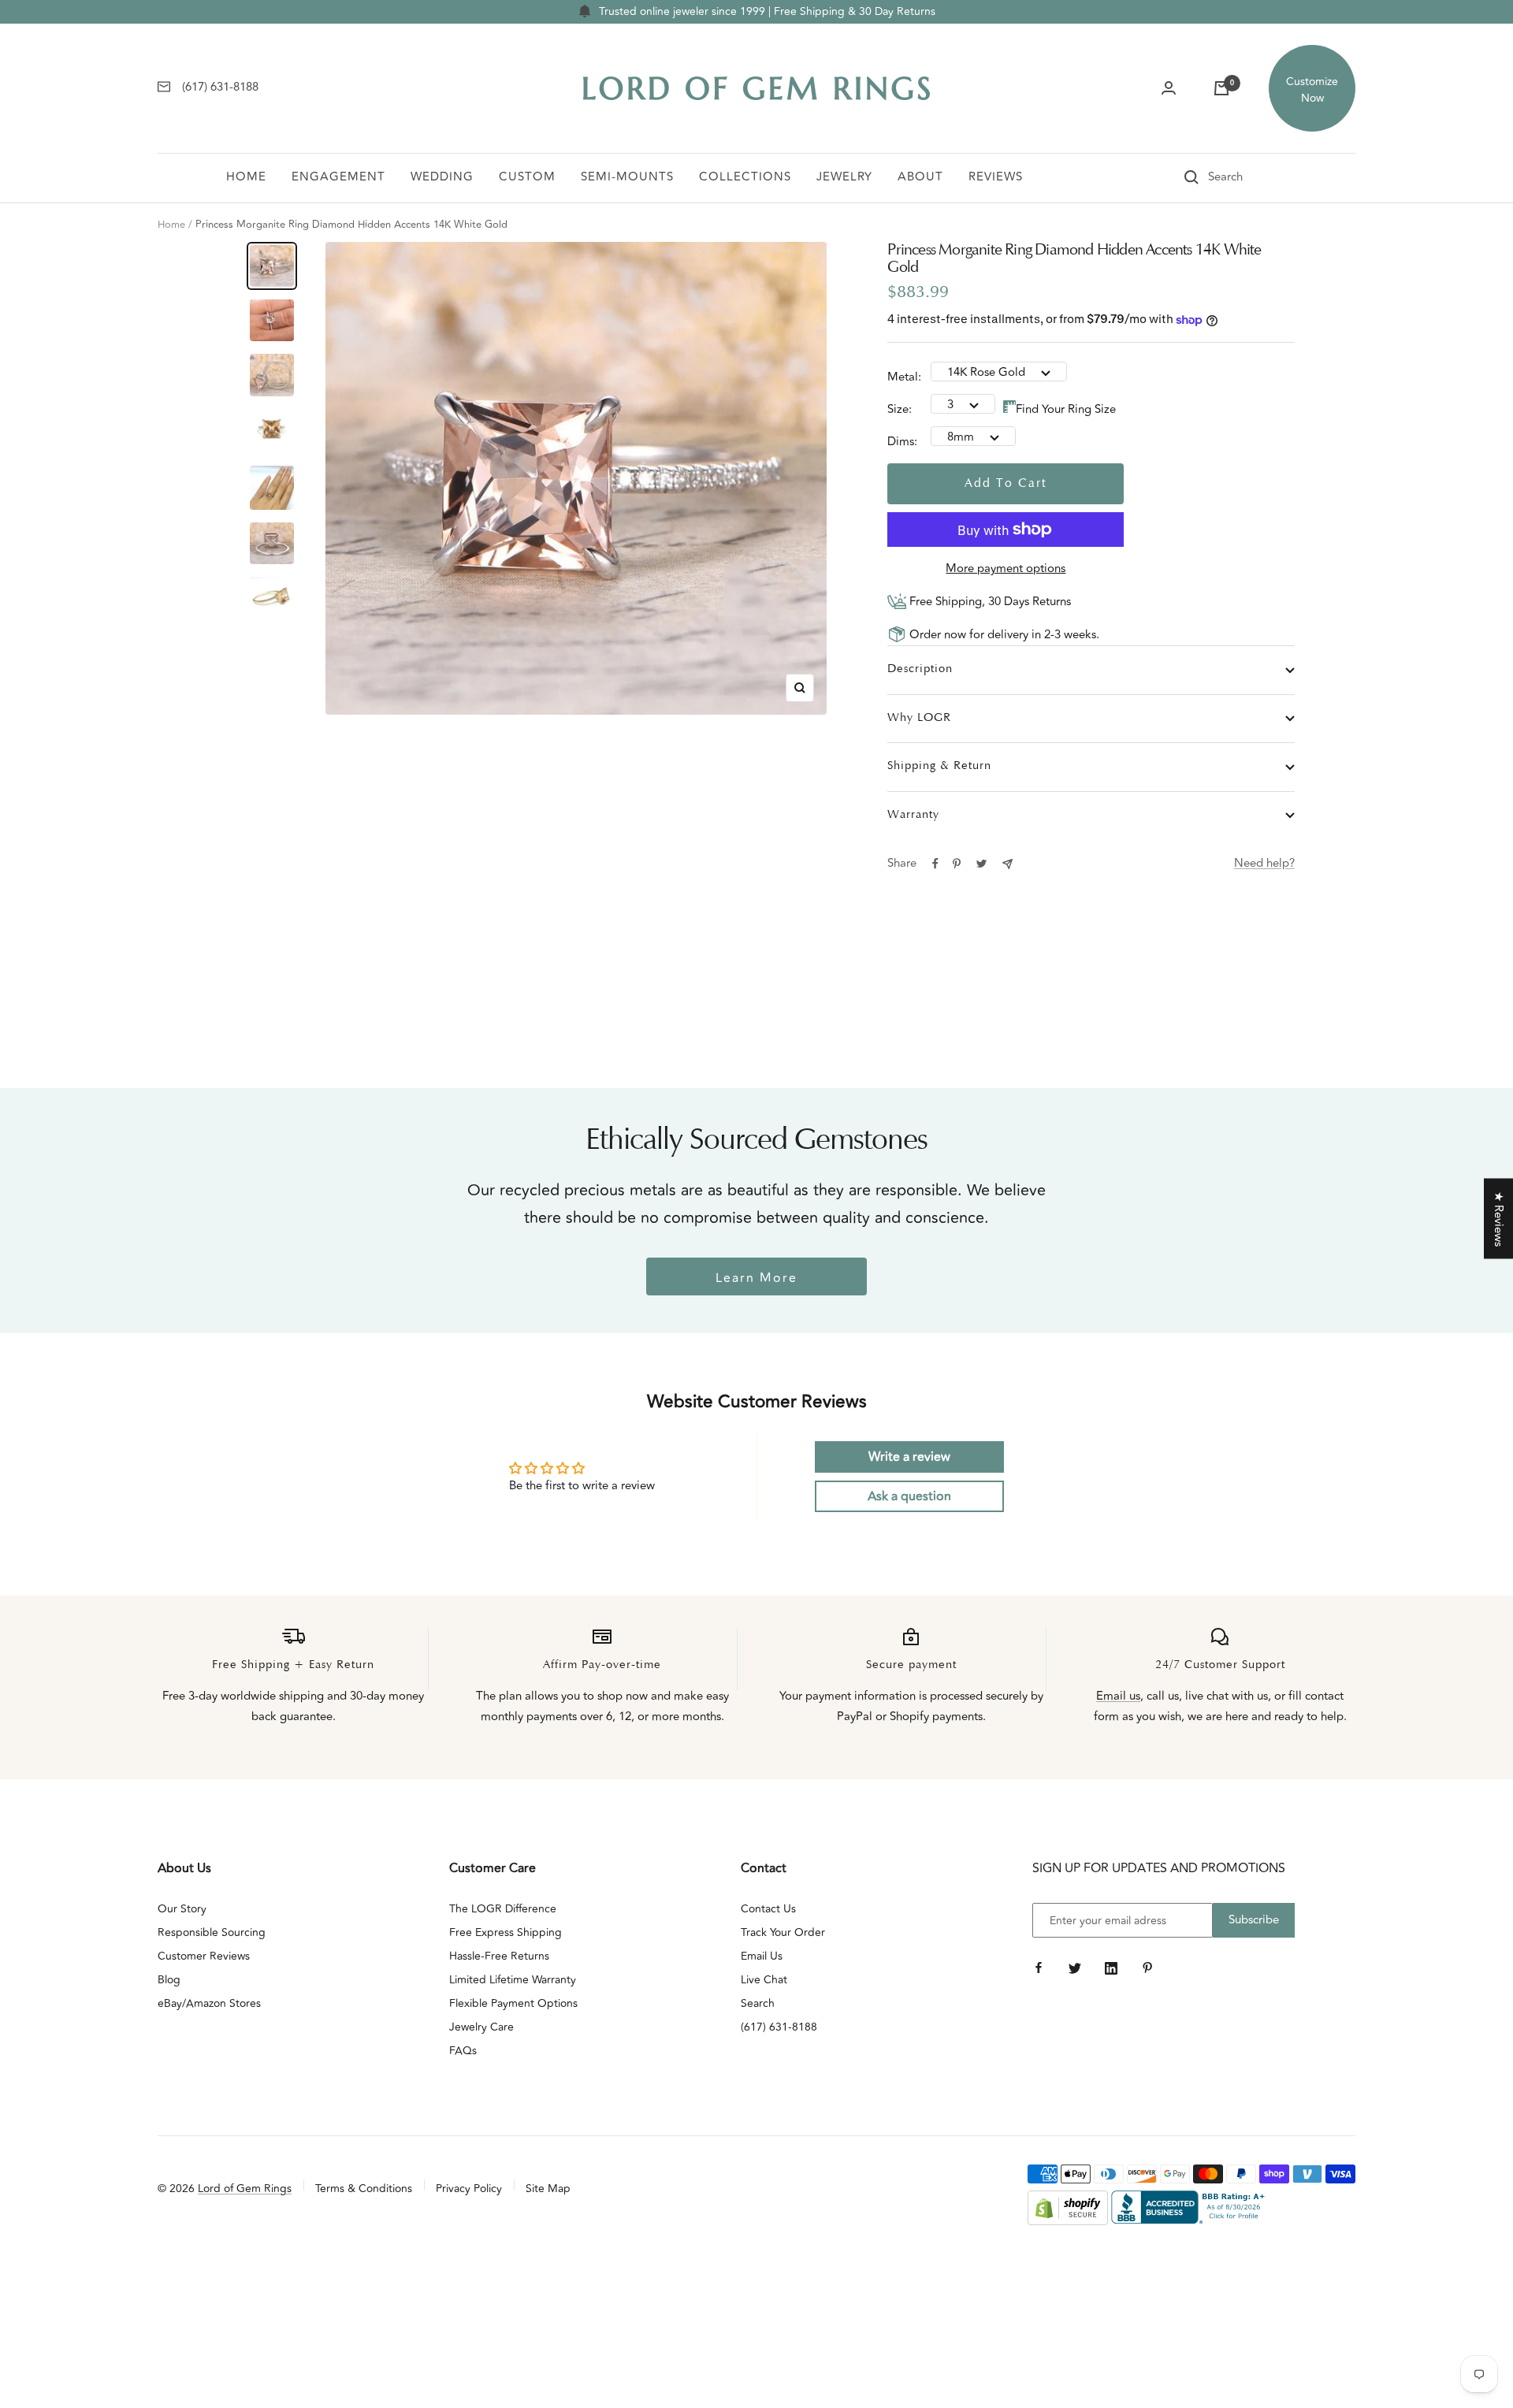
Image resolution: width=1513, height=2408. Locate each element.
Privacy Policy (469, 2189)
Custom (527, 177)
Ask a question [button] (909, 1496)
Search (758, 2003)
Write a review (909, 1457)
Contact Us (768, 1909)
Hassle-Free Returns (499, 1956)
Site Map (548, 2189)
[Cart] (1221, 88)
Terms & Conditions (364, 2189)
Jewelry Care (481, 2027)
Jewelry (844, 177)
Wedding (442, 177)
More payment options (1006, 569)
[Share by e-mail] (1007, 864)
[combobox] (1247, 177)
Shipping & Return (939, 766)
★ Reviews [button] (1498, 1219)
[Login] (1169, 88)
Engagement (338, 177)
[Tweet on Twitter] (981, 864)
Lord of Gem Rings (245, 2189)
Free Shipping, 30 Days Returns (989, 602)
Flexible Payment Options (513, 2003)
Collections (745, 177)
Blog (169, 1980)
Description (920, 669)
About (920, 177)
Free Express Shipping (506, 1932)
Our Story (182, 1909)
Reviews (996, 177)
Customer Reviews (204, 1956)
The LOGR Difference (503, 1909)
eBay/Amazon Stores (209, 2003)
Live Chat (764, 1980)
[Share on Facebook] (935, 864)
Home (246, 177)
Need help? (1264, 863)
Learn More (756, 1278)
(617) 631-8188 (779, 2027)
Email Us (762, 1956)
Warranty (913, 815)
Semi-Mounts (627, 177)
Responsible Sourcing (212, 1932)
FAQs (463, 2051)
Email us (1118, 1696)
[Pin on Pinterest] (957, 864)
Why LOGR (919, 718)
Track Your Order (783, 1932)
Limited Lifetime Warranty (513, 1980)
